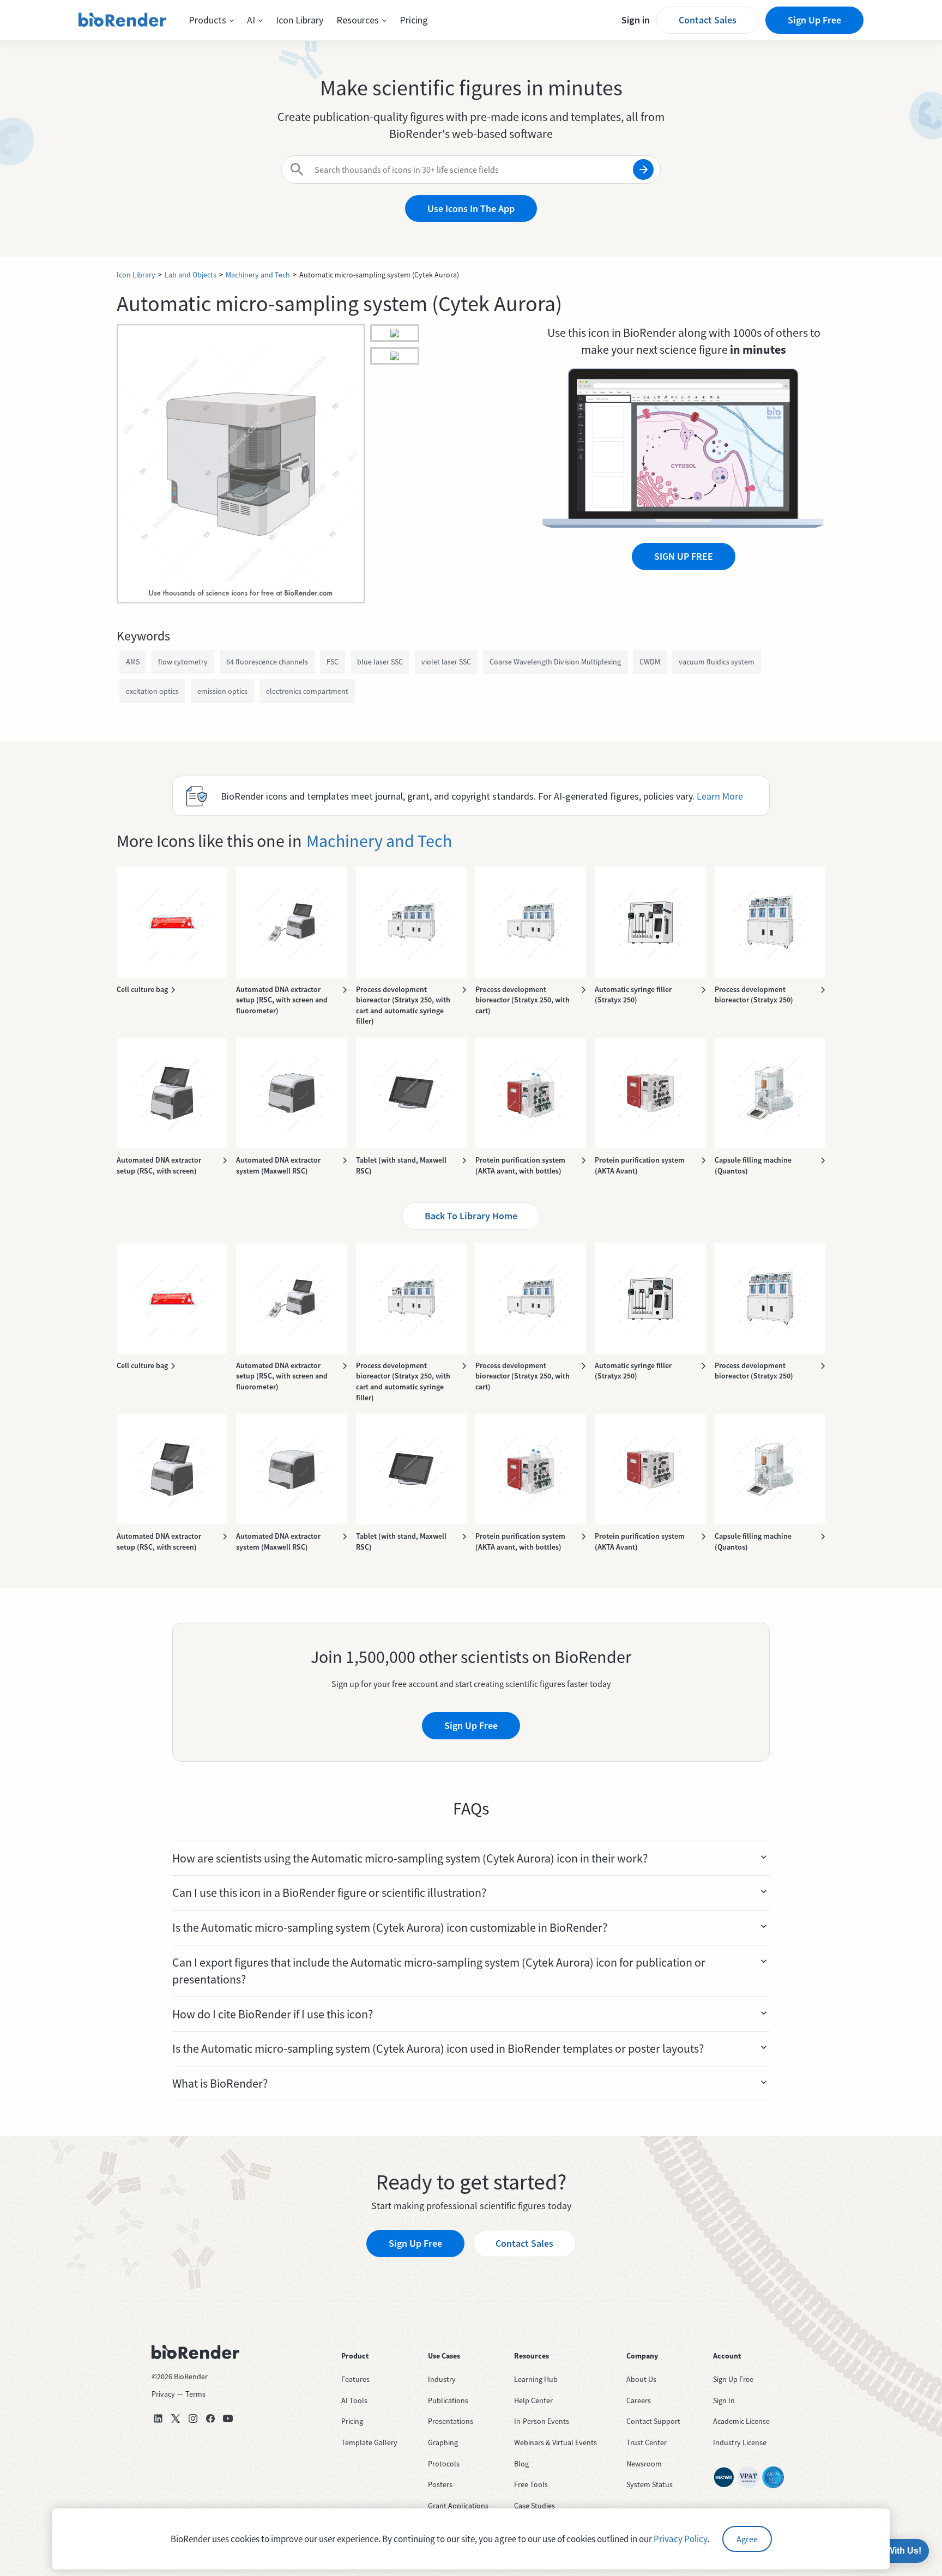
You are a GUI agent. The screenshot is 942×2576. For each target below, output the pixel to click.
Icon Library (300, 20)
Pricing (414, 20)
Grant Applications (458, 2506)
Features (355, 2379)
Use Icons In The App (471, 208)
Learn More (720, 796)
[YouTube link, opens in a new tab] (228, 2418)
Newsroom (644, 2464)
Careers (639, 2400)
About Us (641, 2379)
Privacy (163, 2394)
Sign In (724, 2400)
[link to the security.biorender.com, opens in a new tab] (724, 2477)
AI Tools (354, 2400)
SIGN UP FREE (684, 556)
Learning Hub (536, 2379)
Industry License (740, 2442)
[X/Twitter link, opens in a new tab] (176, 2418)
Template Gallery (369, 2442)
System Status (650, 2484)
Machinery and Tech (258, 275)
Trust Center (647, 2442)
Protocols (444, 2464)
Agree (747, 2539)
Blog (521, 2464)
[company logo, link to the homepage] (123, 20)
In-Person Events (542, 2421)
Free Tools (531, 2484)
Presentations (451, 2421)
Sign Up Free (814, 20)
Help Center (533, 2400)
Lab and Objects (191, 275)
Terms (195, 2394)
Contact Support (653, 2421)
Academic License (741, 2421)
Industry (442, 2379)
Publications (448, 2400)
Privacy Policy (680, 2539)
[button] (211, 20)
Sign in (636, 20)
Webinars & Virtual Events (555, 2442)
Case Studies (535, 2506)
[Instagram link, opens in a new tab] (193, 2418)
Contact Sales (708, 20)
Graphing (443, 2442)
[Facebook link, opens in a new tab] (210, 2418)
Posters (440, 2484)
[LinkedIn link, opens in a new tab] (158, 2418)
